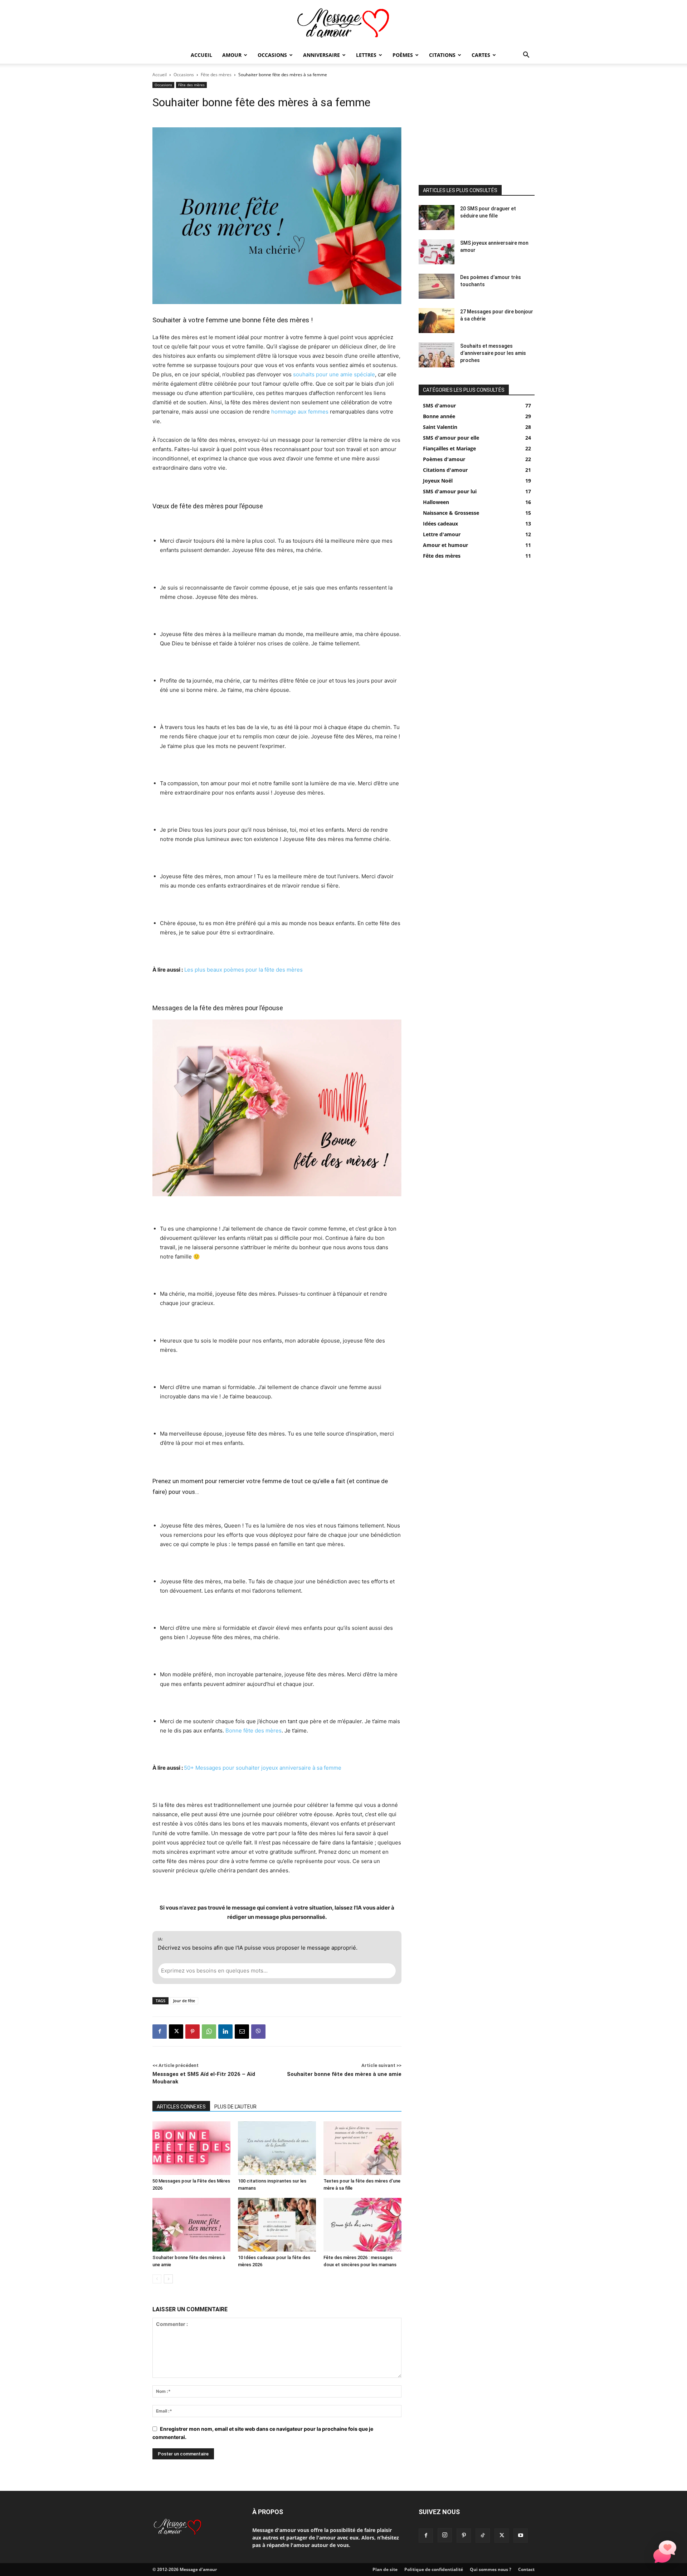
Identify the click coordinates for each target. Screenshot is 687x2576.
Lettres (366, 55)
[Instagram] (445, 2535)
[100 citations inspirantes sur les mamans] (277, 2148)
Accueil (201, 55)
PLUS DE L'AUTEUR (235, 2107)
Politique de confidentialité (434, 2569)
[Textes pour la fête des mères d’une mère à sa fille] (362, 2148)
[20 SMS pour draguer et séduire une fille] (437, 217)
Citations (442, 55)
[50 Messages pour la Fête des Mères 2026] (191, 2148)
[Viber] (258, 2032)
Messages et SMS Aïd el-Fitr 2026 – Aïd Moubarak (204, 2078)
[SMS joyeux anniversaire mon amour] (437, 252)
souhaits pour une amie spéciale (334, 374)
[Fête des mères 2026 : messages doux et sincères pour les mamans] (362, 2225)
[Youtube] (521, 2536)
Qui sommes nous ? (491, 2569)
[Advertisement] (477, 127)
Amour (232, 55)
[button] (526, 56)
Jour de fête (184, 2001)
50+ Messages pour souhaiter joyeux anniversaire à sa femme (263, 1768)
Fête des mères (216, 75)
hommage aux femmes (300, 412)
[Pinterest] (193, 2032)
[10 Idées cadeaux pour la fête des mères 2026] (277, 2225)
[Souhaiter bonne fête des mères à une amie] (191, 2225)
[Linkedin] (225, 2032)
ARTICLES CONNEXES (181, 2107)
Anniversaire (321, 55)
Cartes (481, 55)
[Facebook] (160, 2032)
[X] (176, 2032)
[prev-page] (157, 2279)
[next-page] (168, 2279)
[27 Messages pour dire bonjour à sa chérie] (437, 321)
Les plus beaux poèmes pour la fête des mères (243, 970)
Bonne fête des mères (254, 1731)
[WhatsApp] (209, 2032)
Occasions (272, 55)
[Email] (242, 2032)
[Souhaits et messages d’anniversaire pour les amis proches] (437, 355)
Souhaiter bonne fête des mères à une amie (344, 2074)
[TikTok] (483, 2536)
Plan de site (385, 2569)
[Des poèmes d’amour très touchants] (437, 286)
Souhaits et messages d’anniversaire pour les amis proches (493, 353)
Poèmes (403, 55)
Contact (526, 2569)
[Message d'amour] (343, 24)
